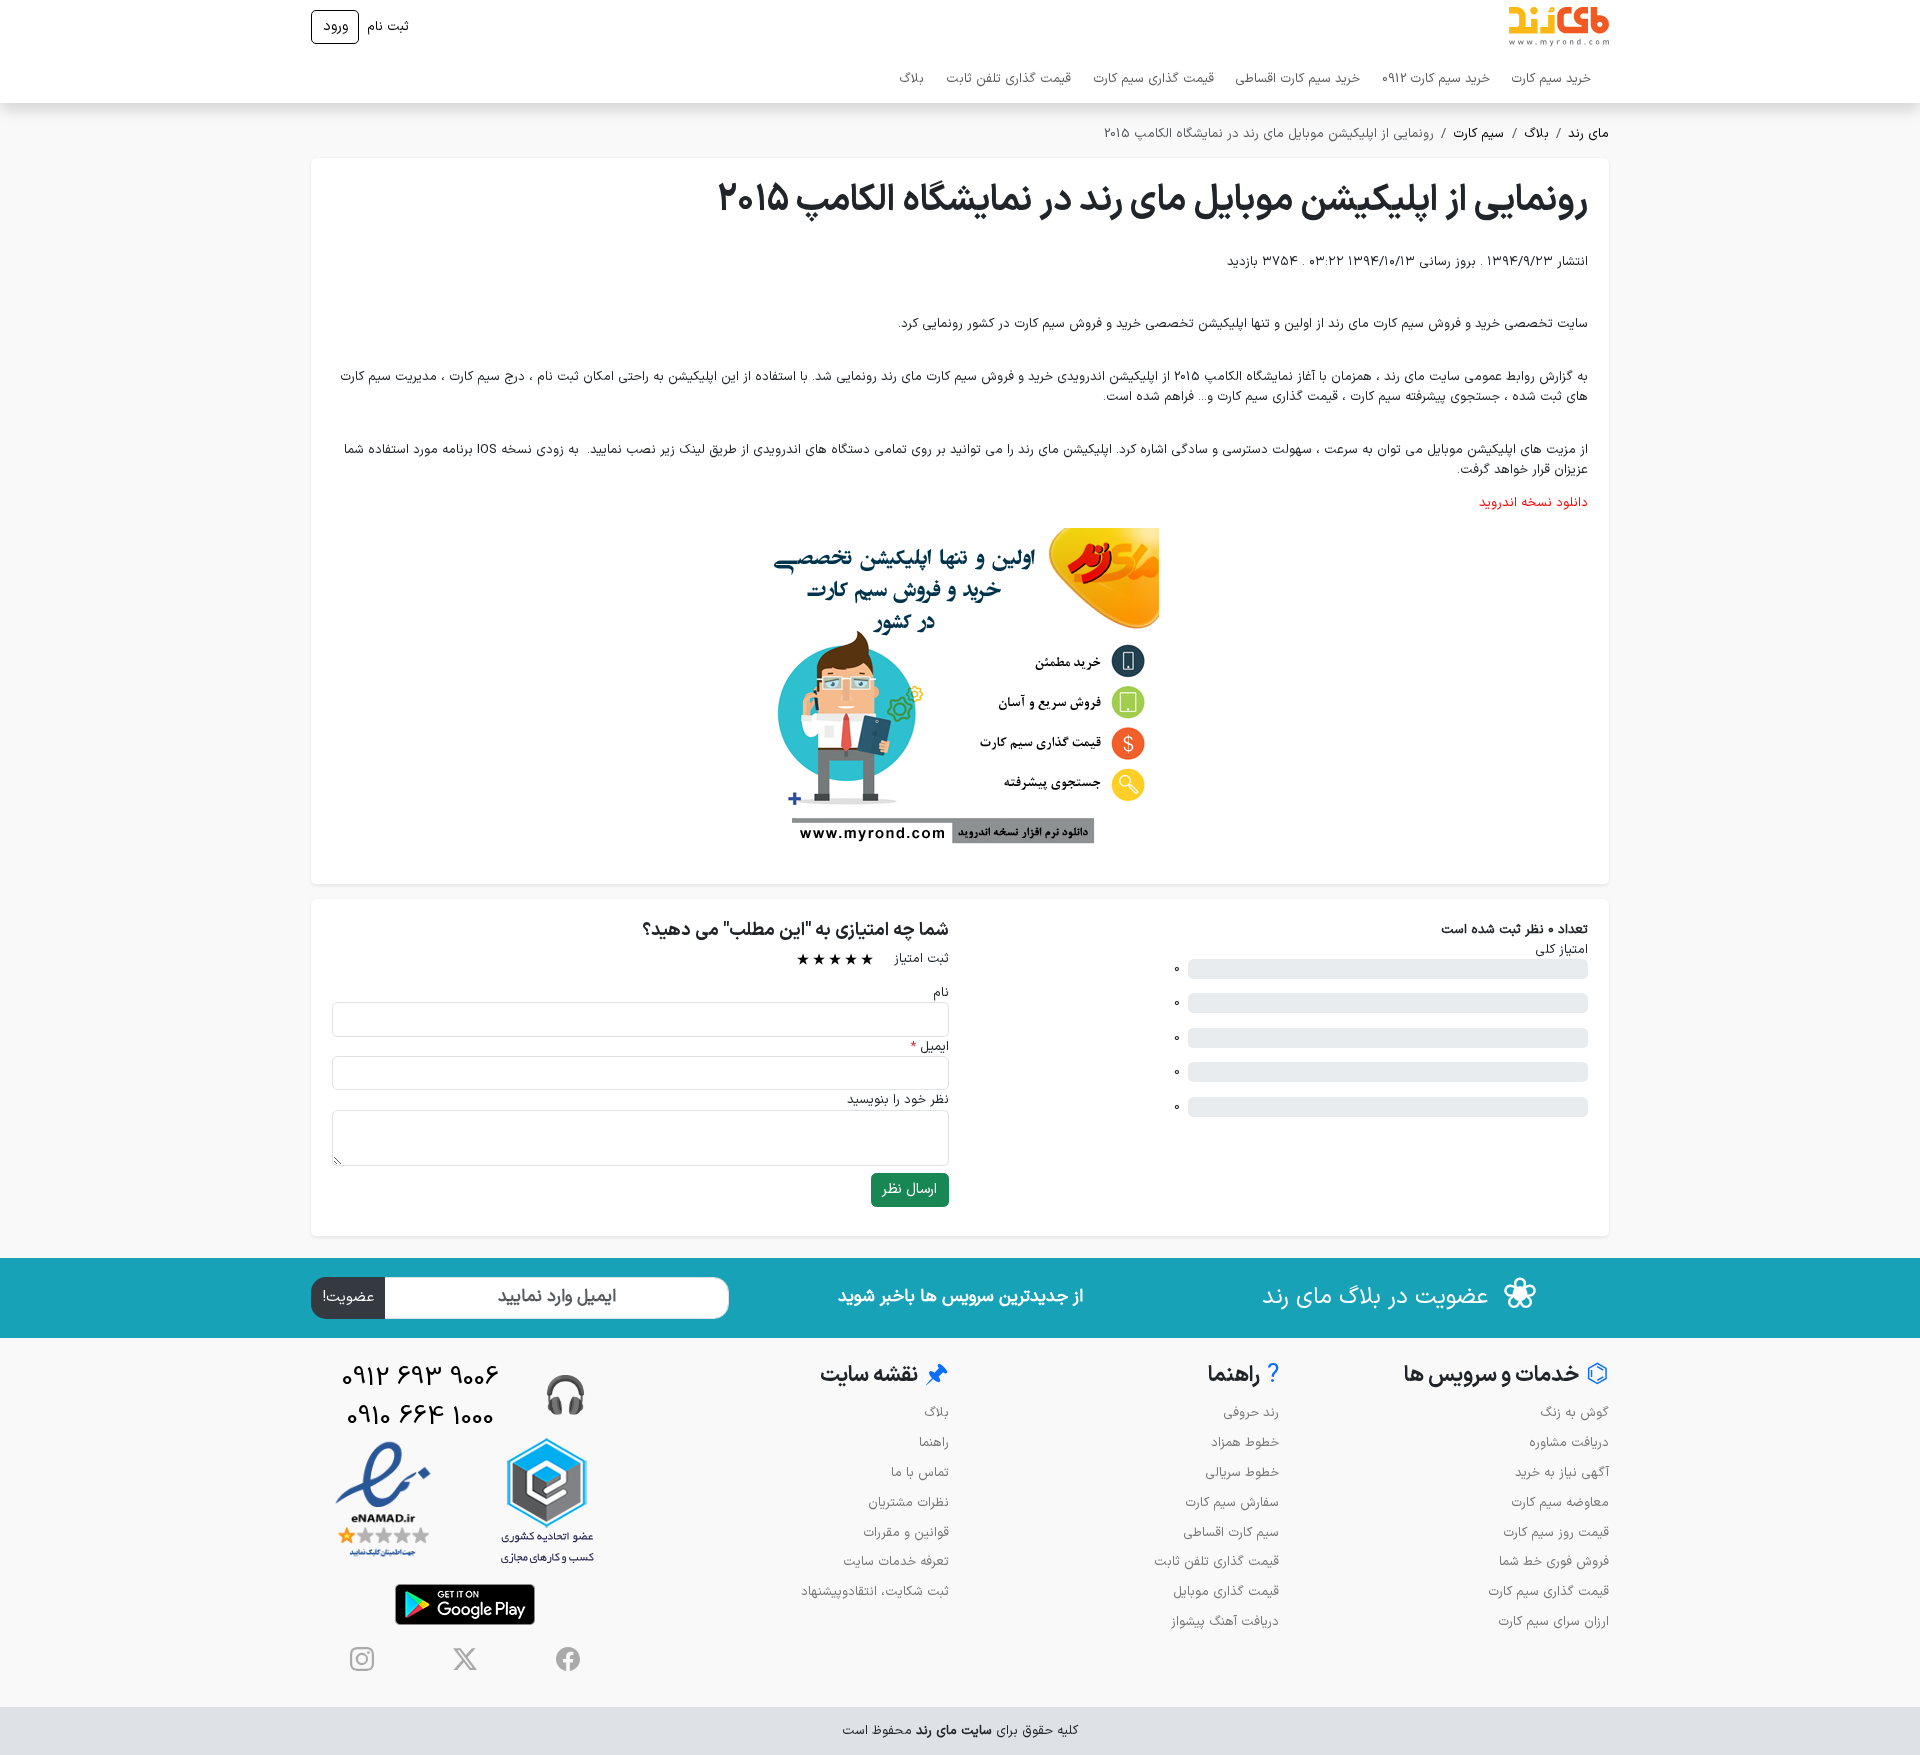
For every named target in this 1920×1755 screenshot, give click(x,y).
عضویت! (348, 1297)
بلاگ (911, 78)
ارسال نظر (909, 1189)
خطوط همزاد (1245, 1442)
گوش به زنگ (1574, 1412)
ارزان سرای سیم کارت (1553, 1621)
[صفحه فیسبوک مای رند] (568, 1659)
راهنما (934, 1442)
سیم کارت (1478, 133)
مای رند (1588, 133)
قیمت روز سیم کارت (1556, 1532)
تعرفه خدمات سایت (896, 1561)
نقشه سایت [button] (884, 1375)
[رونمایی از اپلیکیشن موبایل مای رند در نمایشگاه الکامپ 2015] (960, 686)
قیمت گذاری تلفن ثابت (1008, 78)
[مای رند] (1559, 27)
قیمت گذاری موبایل (1226, 1591)
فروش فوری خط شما (1554, 1561)
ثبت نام (388, 26)
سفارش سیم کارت (1232, 1502)
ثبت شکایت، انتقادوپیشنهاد (875, 1591)
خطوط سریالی (1242, 1472)
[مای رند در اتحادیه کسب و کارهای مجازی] (547, 1500)
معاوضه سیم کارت (1560, 1502)
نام (941, 992)
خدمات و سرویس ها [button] (1506, 1375)
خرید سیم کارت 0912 (1436, 78)
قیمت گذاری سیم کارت (1153, 78)
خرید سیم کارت (1551, 78)
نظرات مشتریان (908, 1502)
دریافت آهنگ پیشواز (1225, 1621)
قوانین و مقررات (906, 1532)
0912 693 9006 (420, 1378)
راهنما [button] (1243, 1375)
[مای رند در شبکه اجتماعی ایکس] (465, 1659)
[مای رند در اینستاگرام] (362, 1659)
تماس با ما (920, 1472)
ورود (335, 26)
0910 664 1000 (420, 1417)
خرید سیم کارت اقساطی (1297, 78)
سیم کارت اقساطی (1231, 1532)
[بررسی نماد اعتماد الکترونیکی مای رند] (383, 1500)
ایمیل (929, 1046)
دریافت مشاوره (1569, 1442)
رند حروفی (1251, 1412)
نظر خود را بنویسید (898, 1099)
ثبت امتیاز (921, 958)
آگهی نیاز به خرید (1562, 1472)
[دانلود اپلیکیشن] (465, 1604)
